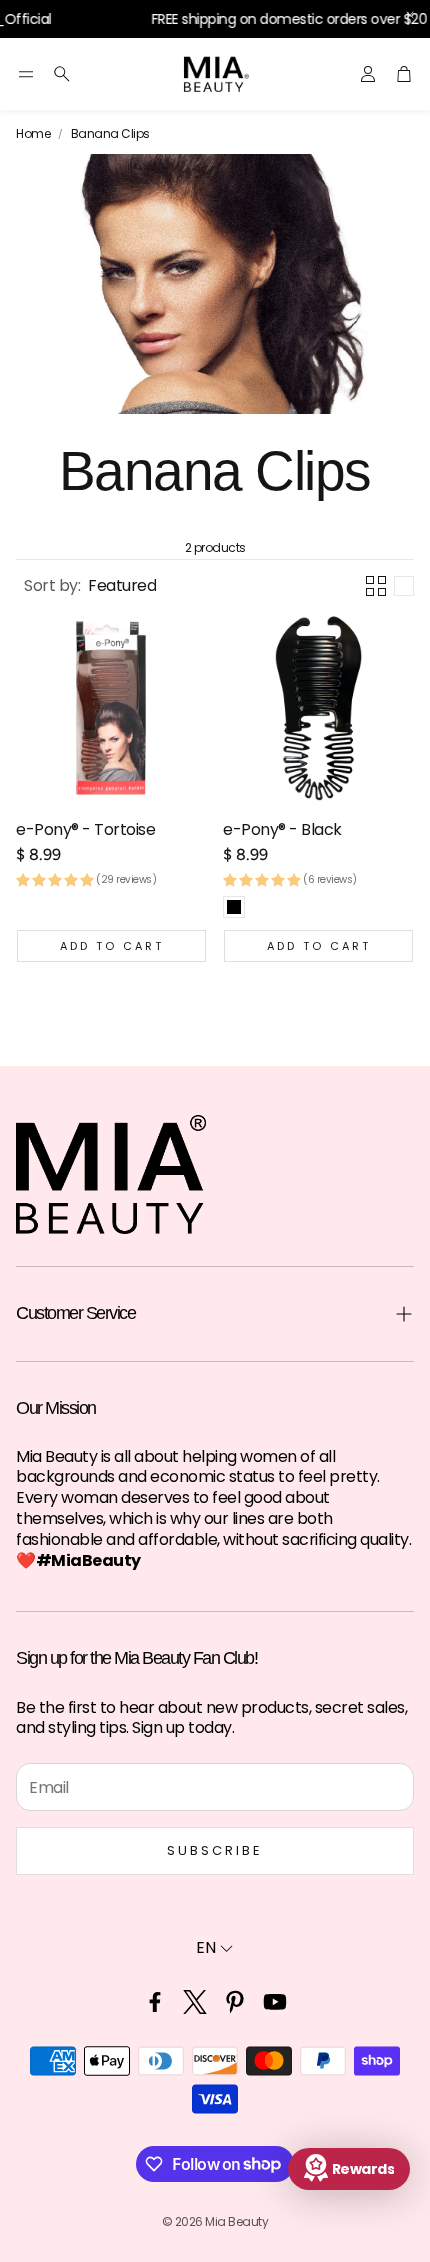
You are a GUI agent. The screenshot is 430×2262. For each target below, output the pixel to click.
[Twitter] (195, 2002)
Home (33, 134)
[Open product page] (111, 708)
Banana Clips (110, 134)
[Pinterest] (235, 2002)
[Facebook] (155, 2002)
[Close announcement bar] (410, 15)
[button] (26, 74)
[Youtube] (275, 2002)
